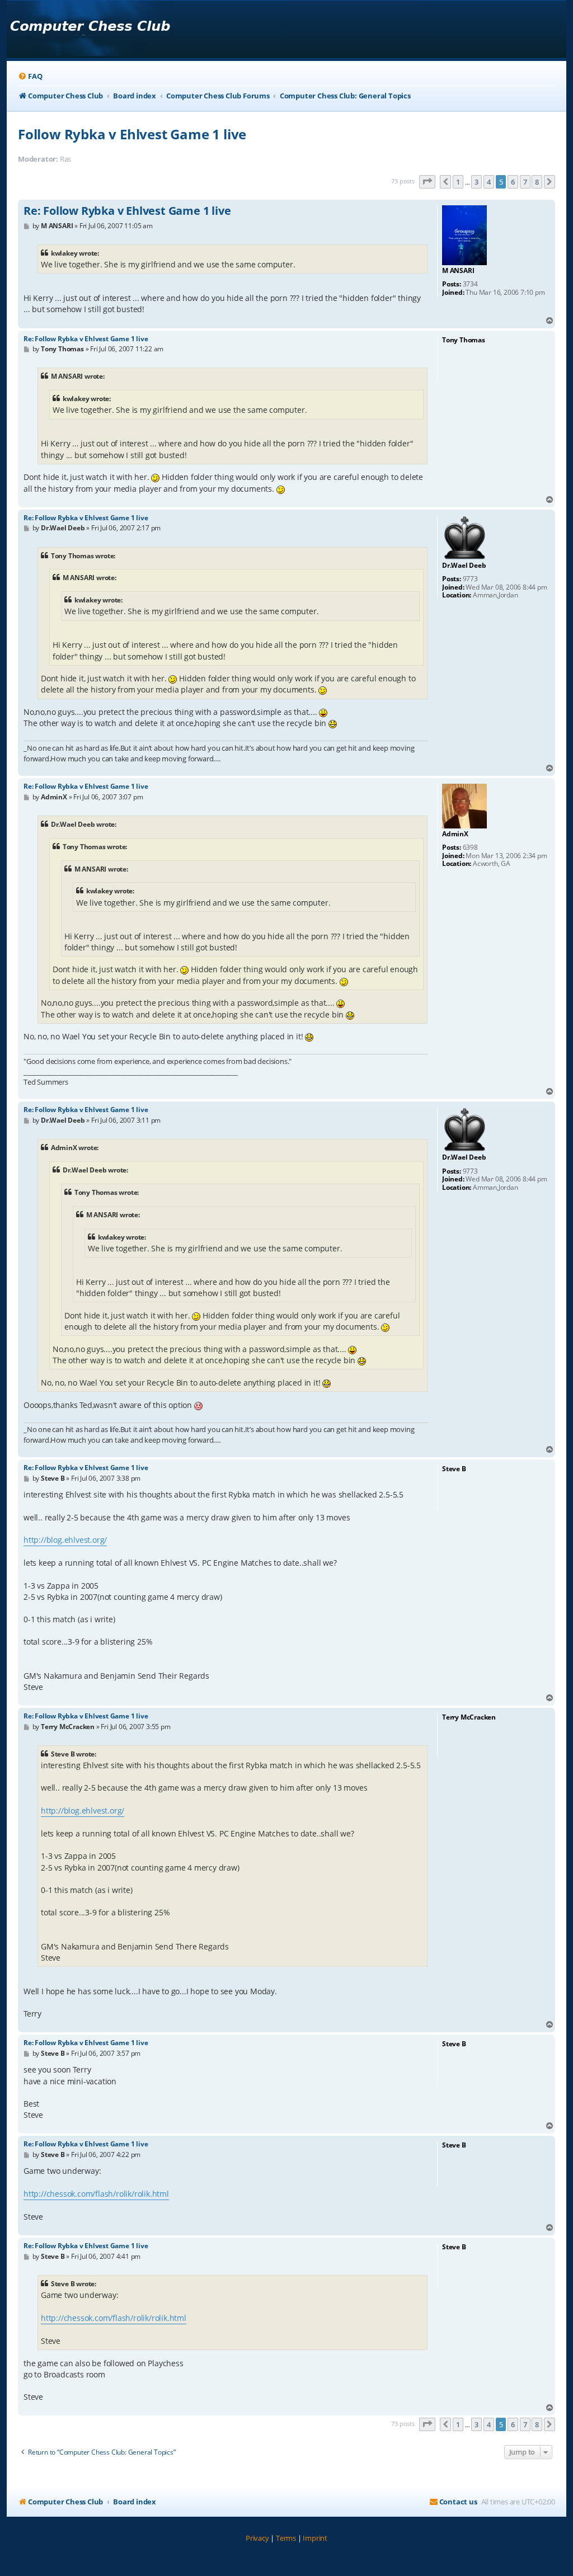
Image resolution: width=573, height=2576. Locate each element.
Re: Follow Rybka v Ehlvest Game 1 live (127, 211)
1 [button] (458, 182)
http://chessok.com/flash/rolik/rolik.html (96, 2194)
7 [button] (525, 182)
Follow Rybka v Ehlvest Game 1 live (132, 134)
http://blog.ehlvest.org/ (65, 1540)
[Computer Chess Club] (90, 29)
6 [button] (513, 182)
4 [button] (489, 182)
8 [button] (537, 182)
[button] (428, 182)
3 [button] (476, 182)
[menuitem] (30, 76)
